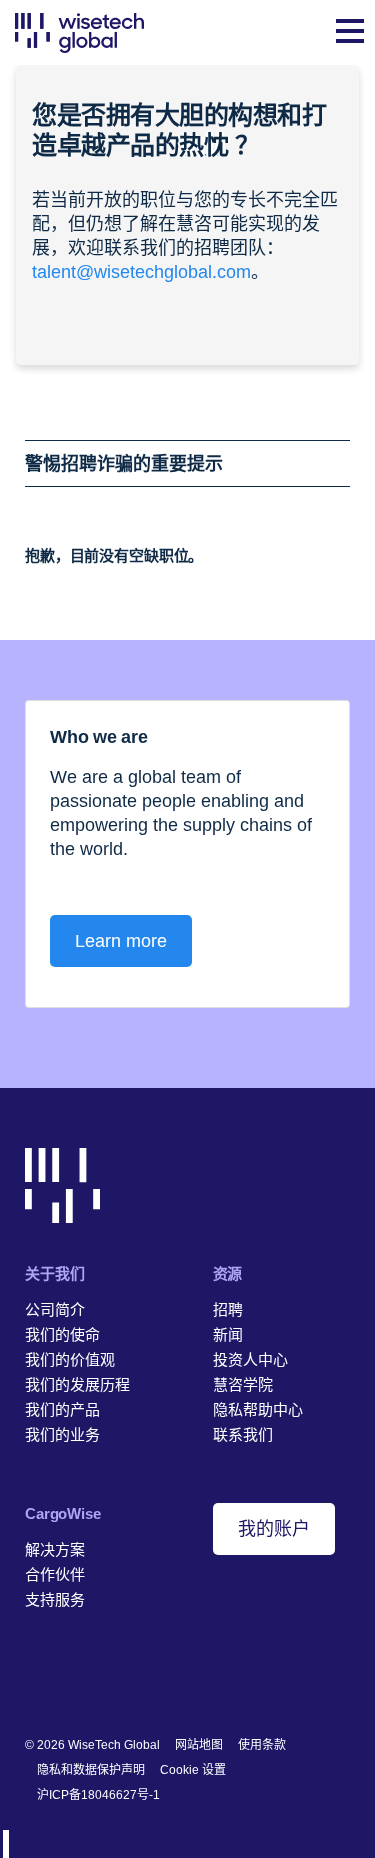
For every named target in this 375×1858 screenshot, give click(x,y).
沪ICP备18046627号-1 (98, 1795)
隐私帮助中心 (258, 1409)
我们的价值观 (70, 1359)
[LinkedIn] (34, 1680)
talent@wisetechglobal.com (141, 272)
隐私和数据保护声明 (91, 1770)
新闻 (228, 1334)
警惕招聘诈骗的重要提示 (124, 464)
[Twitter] (96, 1680)
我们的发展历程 (77, 1384)
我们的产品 (62, 1409)
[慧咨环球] (79, 32)
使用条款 (262, 1745)
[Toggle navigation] (350, 33)
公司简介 (55, 1309)
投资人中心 (250, 1359)
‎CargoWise (63, 1513)
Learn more (121, 941)
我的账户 (274, 1529)
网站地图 (199, 1745)
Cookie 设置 (193, 1770)
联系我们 (243, 1434)
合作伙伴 (55, 1574)
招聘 (228, 1309)
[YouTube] (127, 1680)
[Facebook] (65, 1680)
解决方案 (55, 1549)
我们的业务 (62, 1434)
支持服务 (55, 1599)
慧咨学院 (243, 1384)
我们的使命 (62, 1334)
